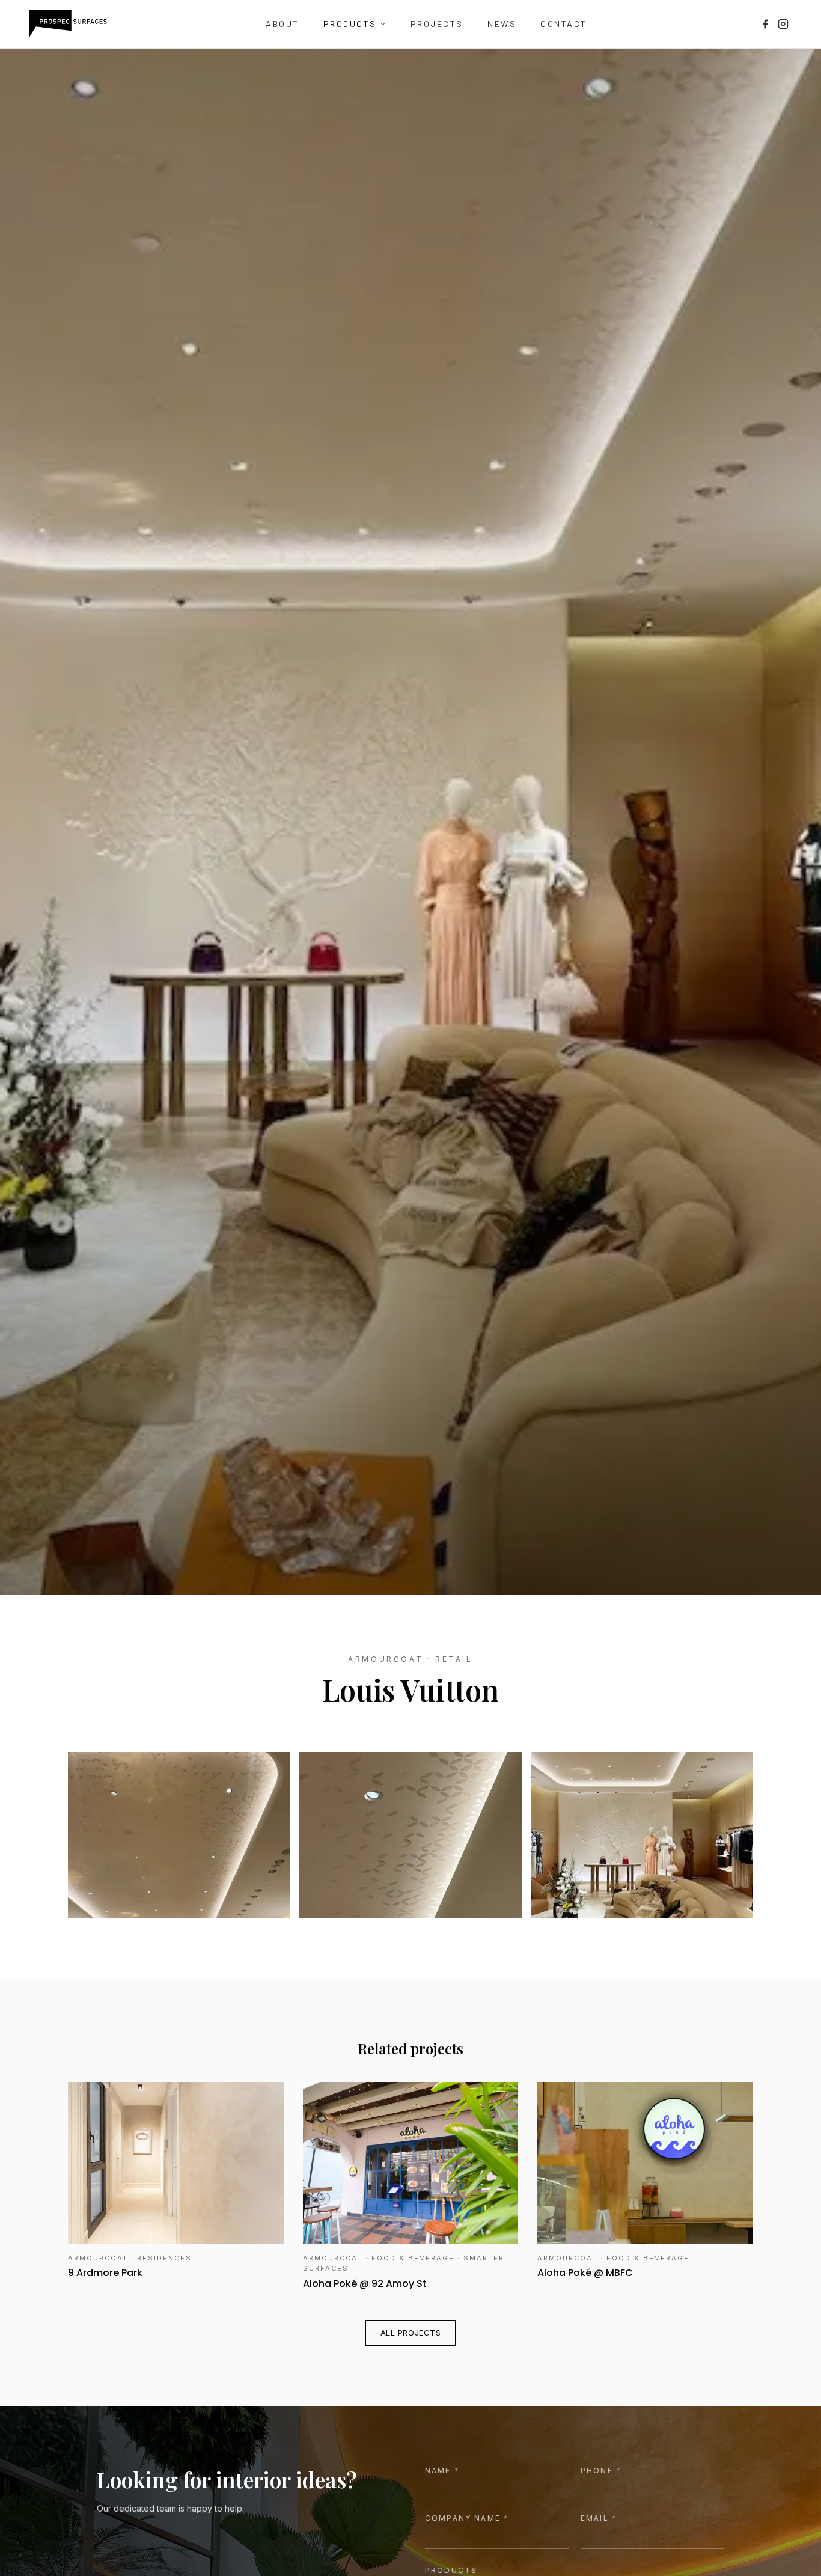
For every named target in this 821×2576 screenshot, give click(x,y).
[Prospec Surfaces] (68, 24)
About (282, 24)
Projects (437, 24)
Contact (564, 24)
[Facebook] (765, 24)
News (502, 24)
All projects (410, 2333)
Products (350, 24)
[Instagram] (783, 24)
